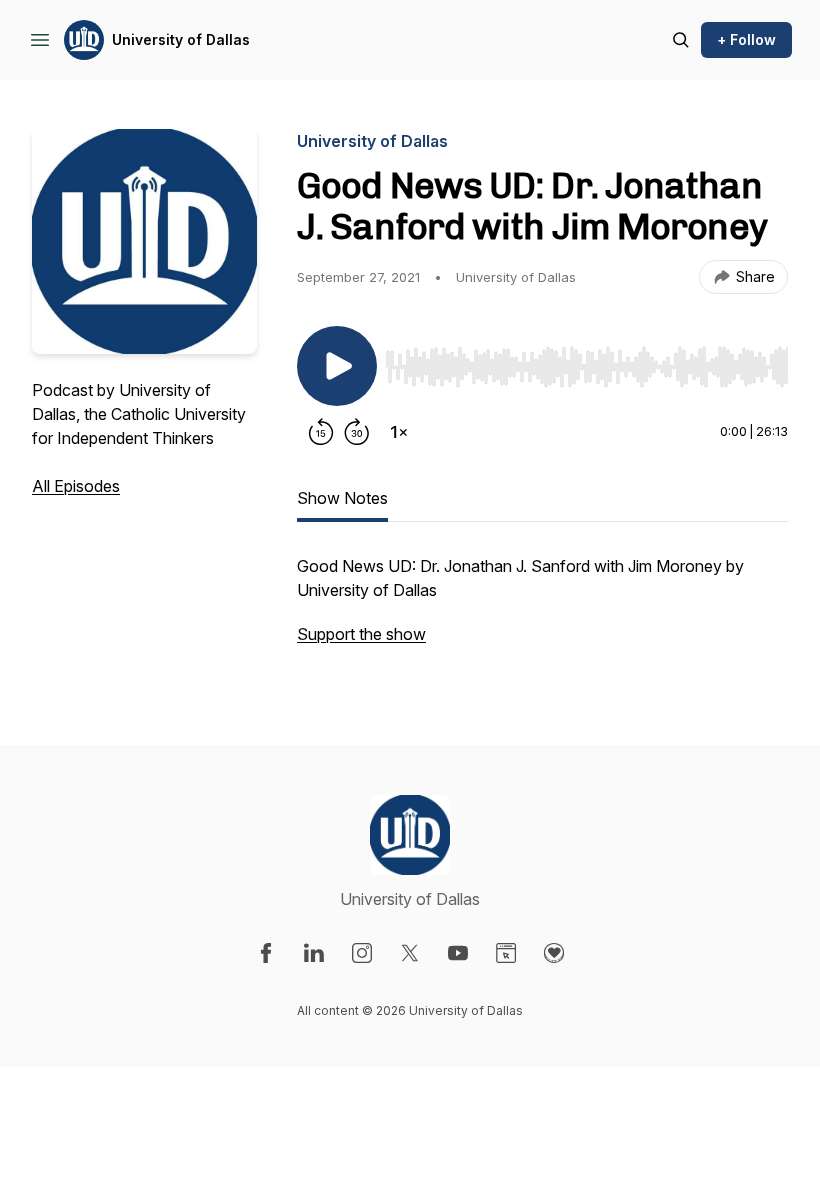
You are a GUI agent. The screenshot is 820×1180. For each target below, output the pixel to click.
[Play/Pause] (337, 366)
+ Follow (746, 39)
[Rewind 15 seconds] (321, 432)
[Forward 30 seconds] (357, 432)
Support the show (361, 634)
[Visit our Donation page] (554, 953)
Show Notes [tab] (342, 498)
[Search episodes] (681, 40)
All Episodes (76, 486)
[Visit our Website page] (506, 953)
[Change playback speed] (399, 432)
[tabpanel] (542, 610)
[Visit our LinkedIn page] (314, 953)
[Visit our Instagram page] (362, 953)
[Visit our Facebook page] (266, 953)
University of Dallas (181, 39)
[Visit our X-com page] (410, 953)
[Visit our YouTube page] (458, 953)
